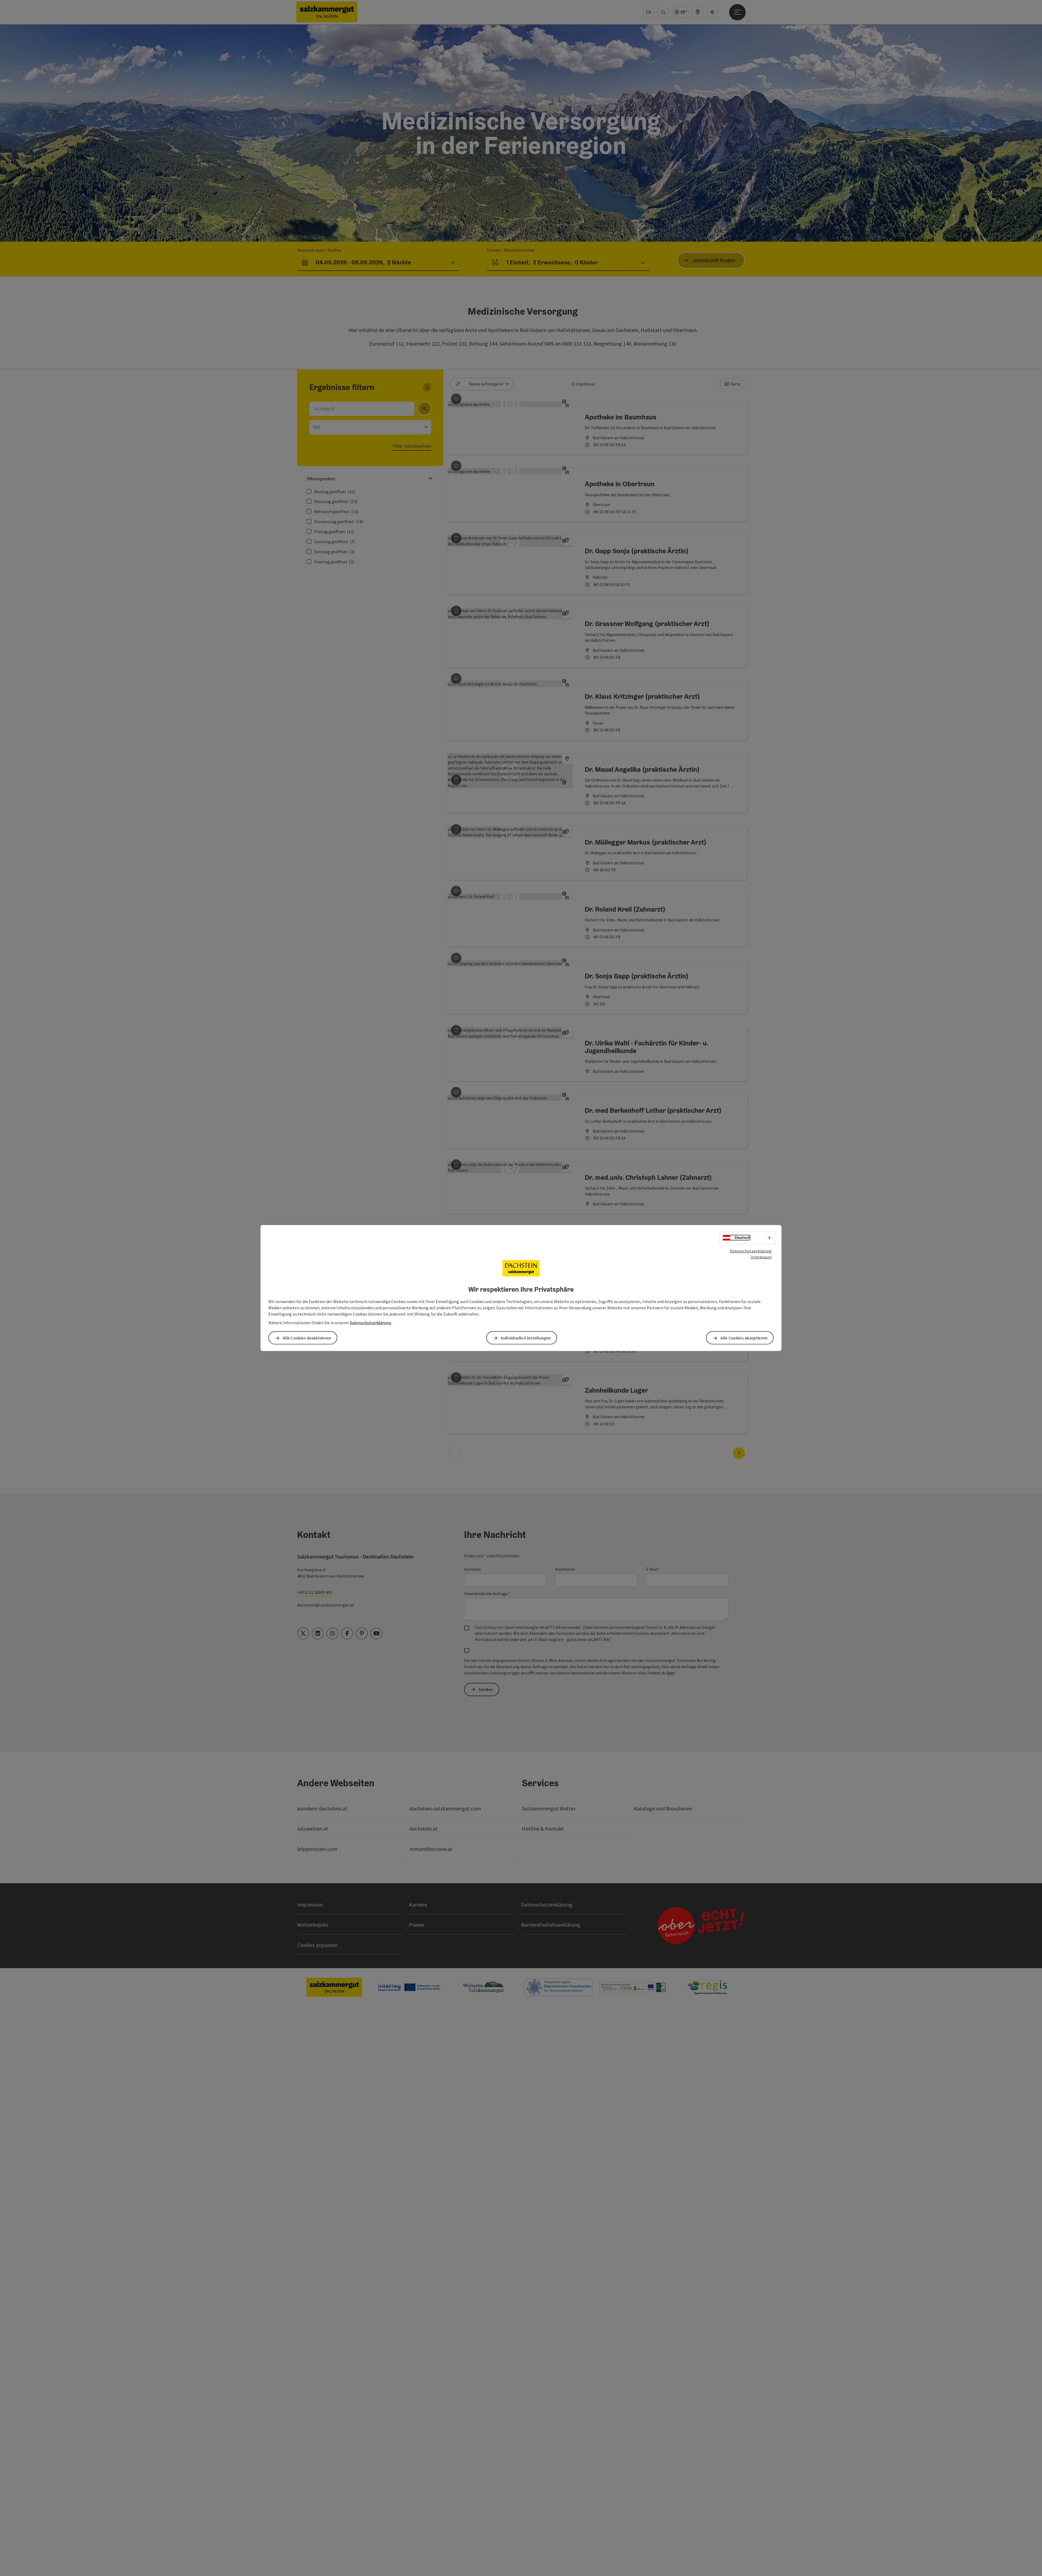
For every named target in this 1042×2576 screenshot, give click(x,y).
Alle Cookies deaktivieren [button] (307, 1338)
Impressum (761, 1257)
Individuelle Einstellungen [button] (526, 1338)
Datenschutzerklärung (751, 1251)
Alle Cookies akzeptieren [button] (744, 1338)
